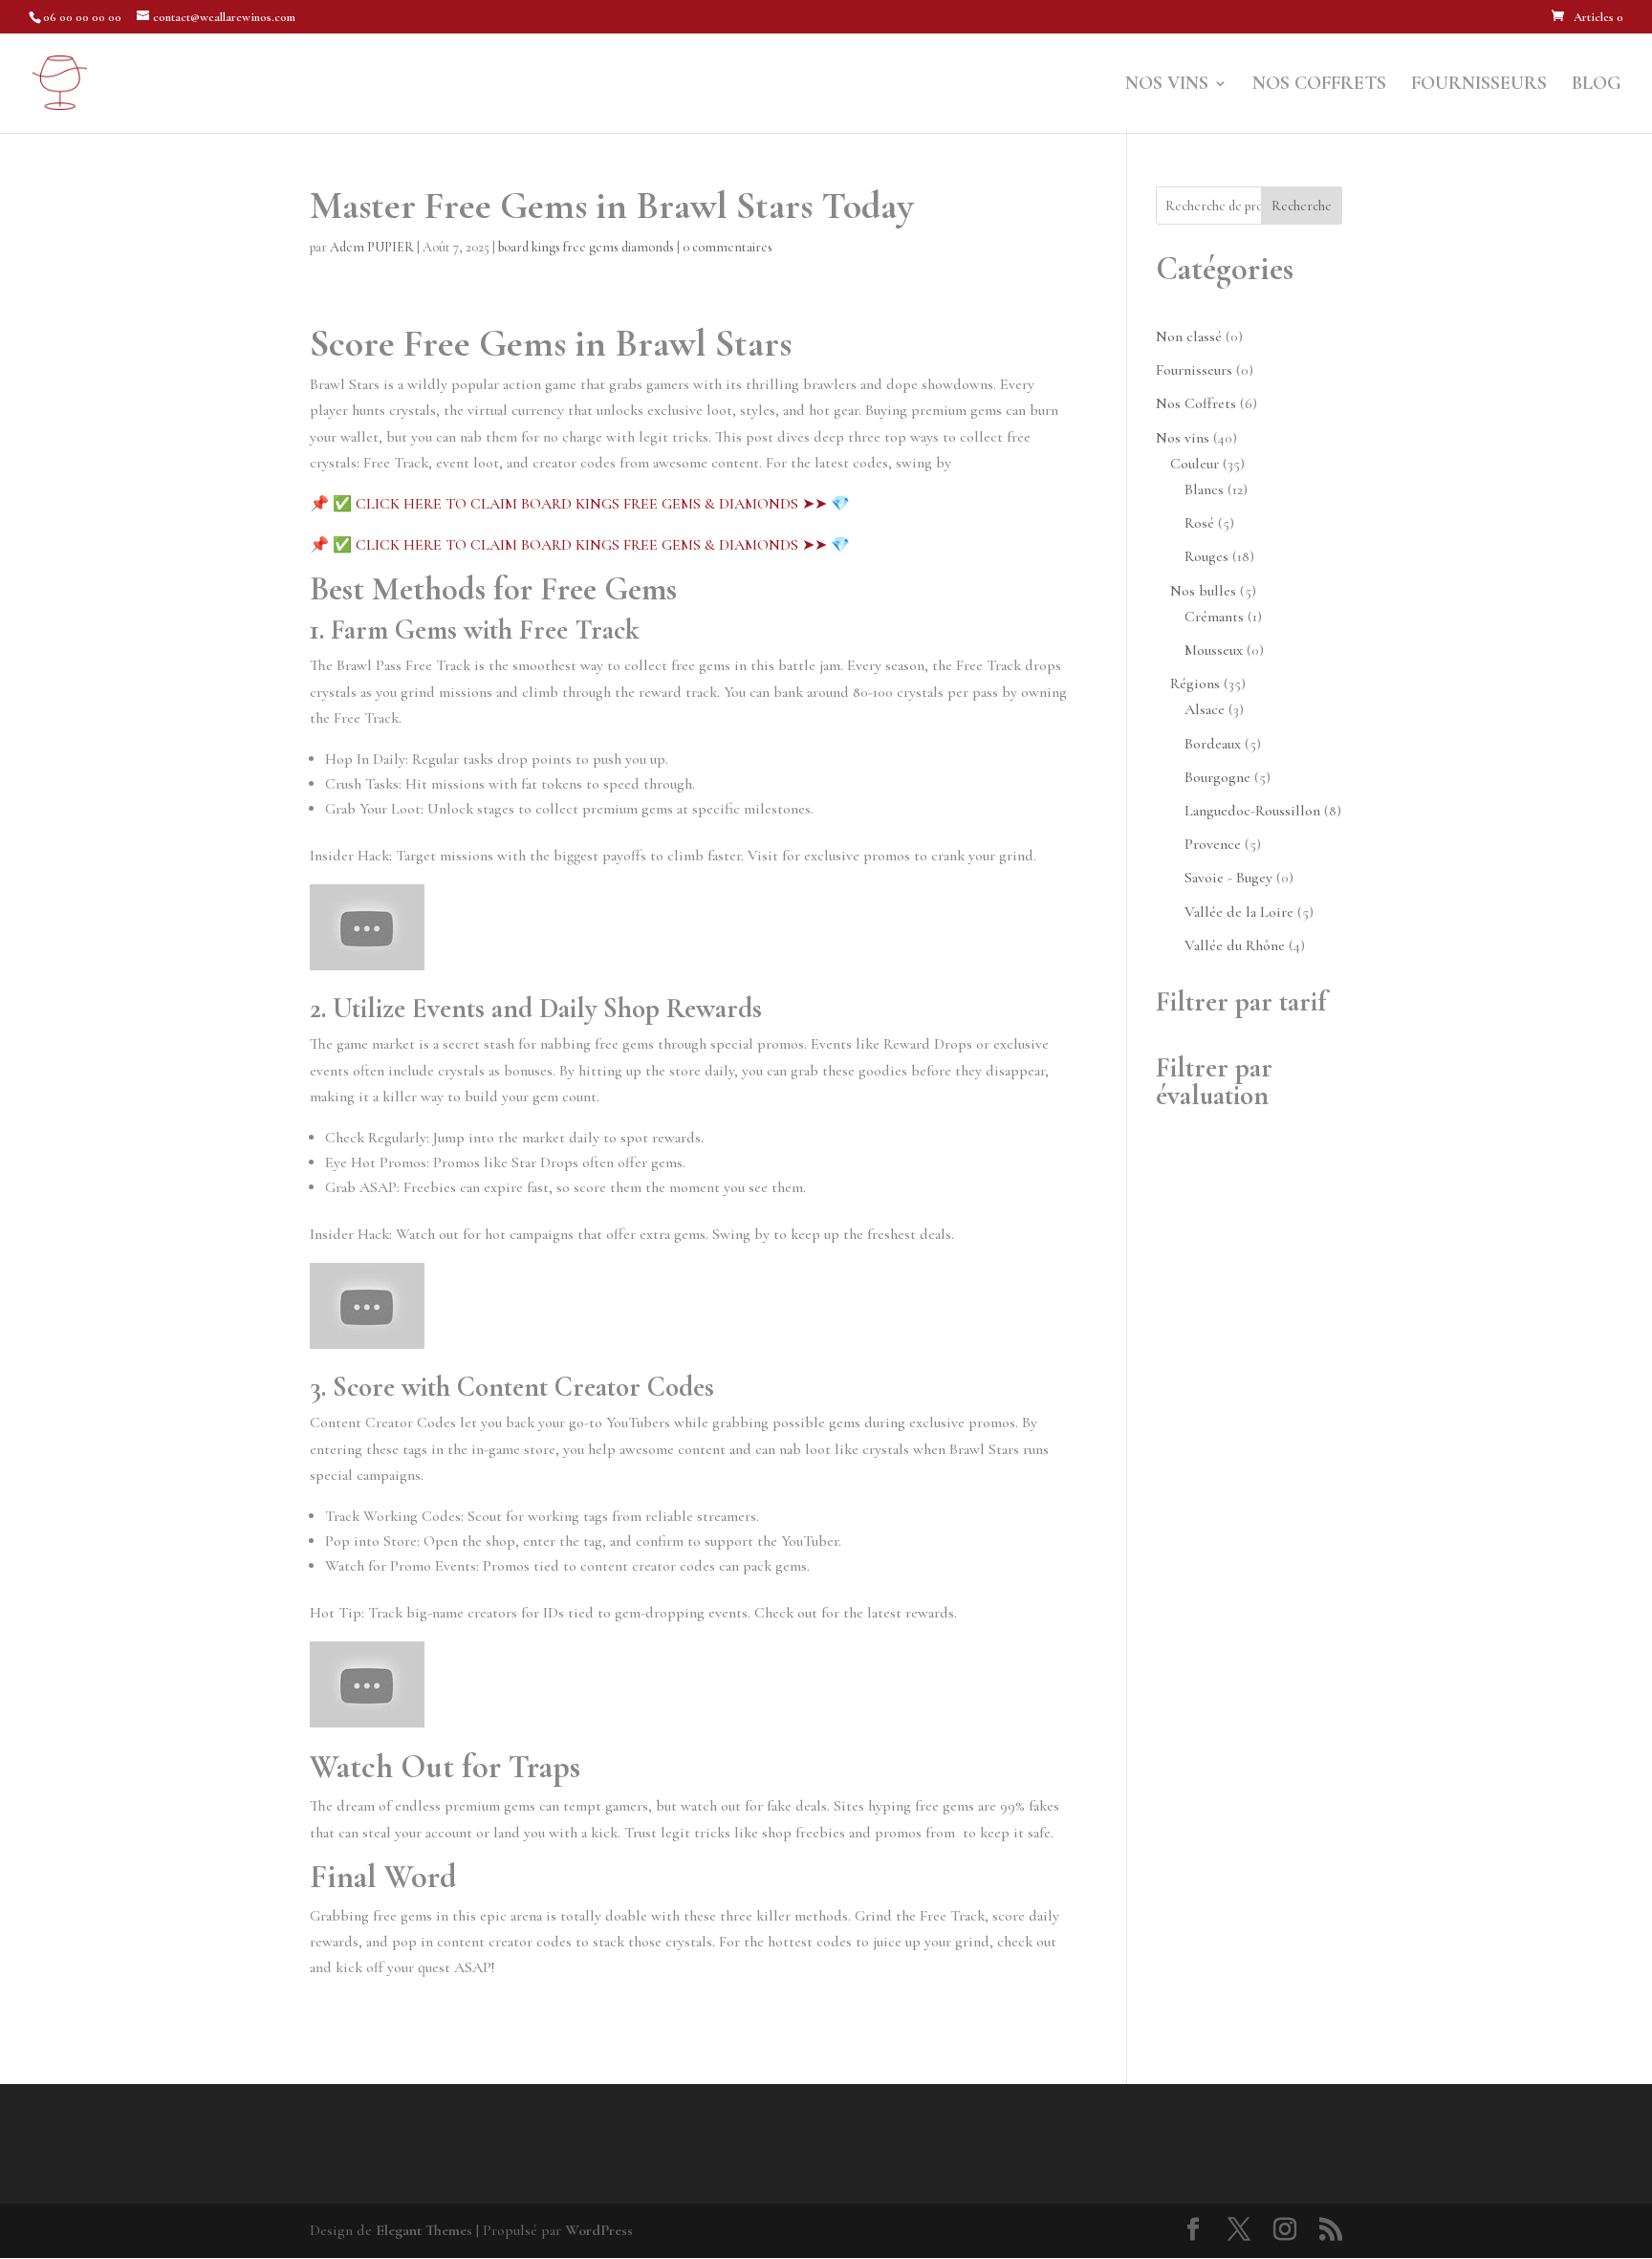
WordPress (599, 2230)
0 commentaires (728, 247)
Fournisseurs (1479, 86)
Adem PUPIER (372, 247)
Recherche (1302, 206)
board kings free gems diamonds (586, 247)
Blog (1597, 86)
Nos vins (1167, 86)
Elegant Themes (424, 2230)
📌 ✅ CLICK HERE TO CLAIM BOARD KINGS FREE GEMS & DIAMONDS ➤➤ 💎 (580, 504)
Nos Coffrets (1319, 86)
